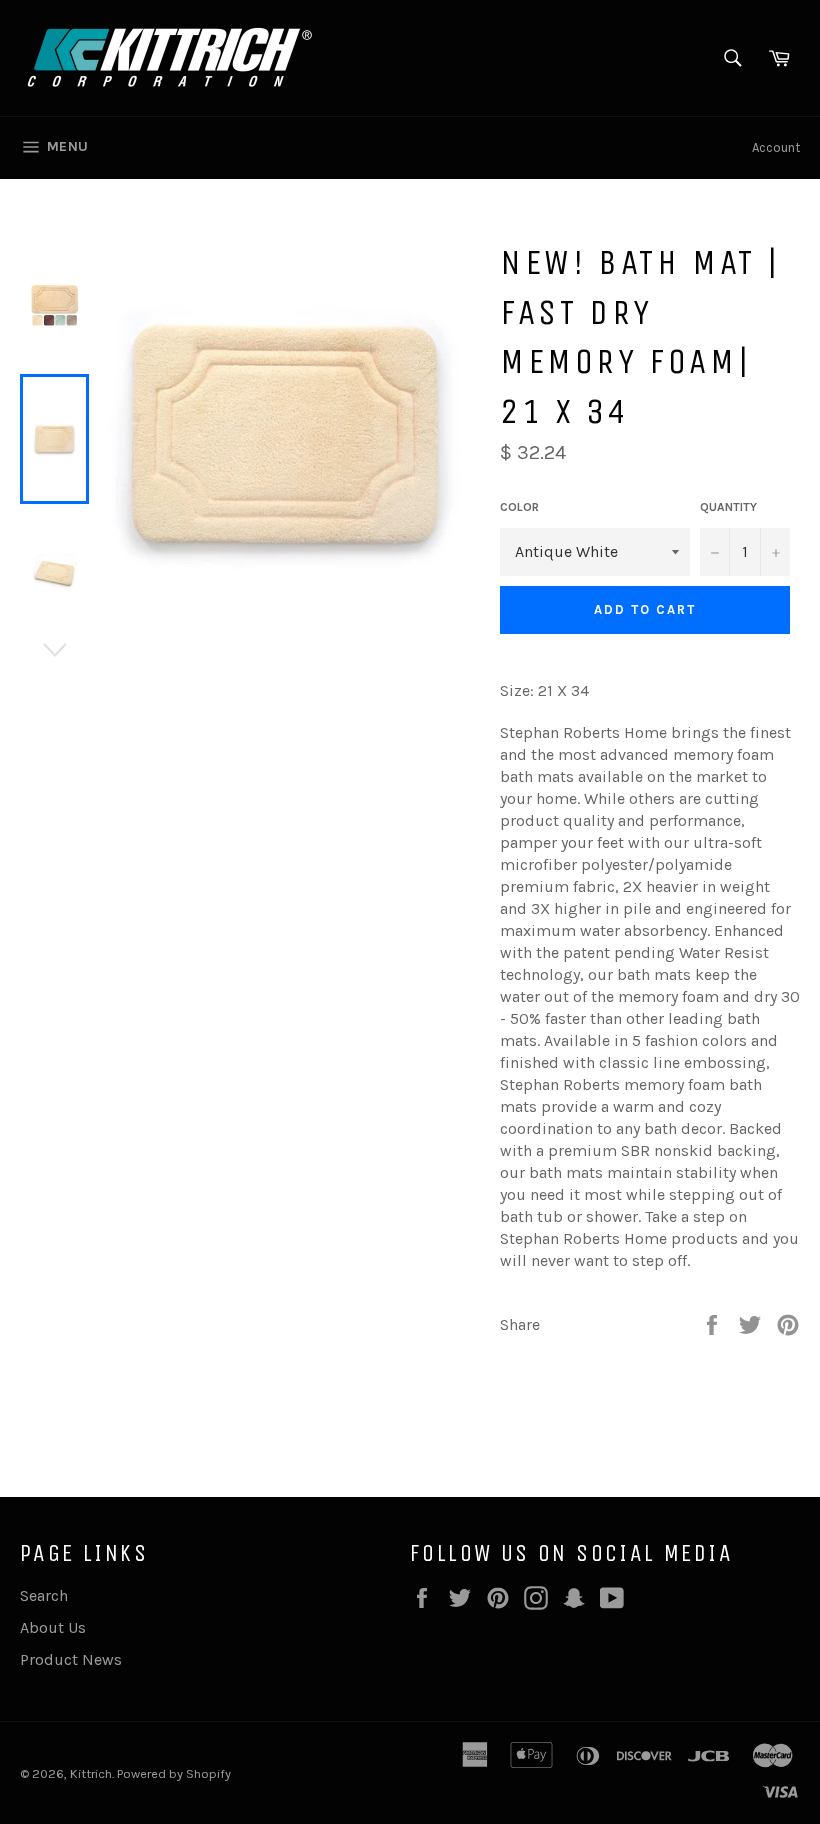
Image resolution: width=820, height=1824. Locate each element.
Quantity (728, 507)
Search (44, 1595)
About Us (53, 1627)
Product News (71, 1659)
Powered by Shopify (174, 1773)
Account (776, 147)
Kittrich (91, 1773)
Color (519, 507)
